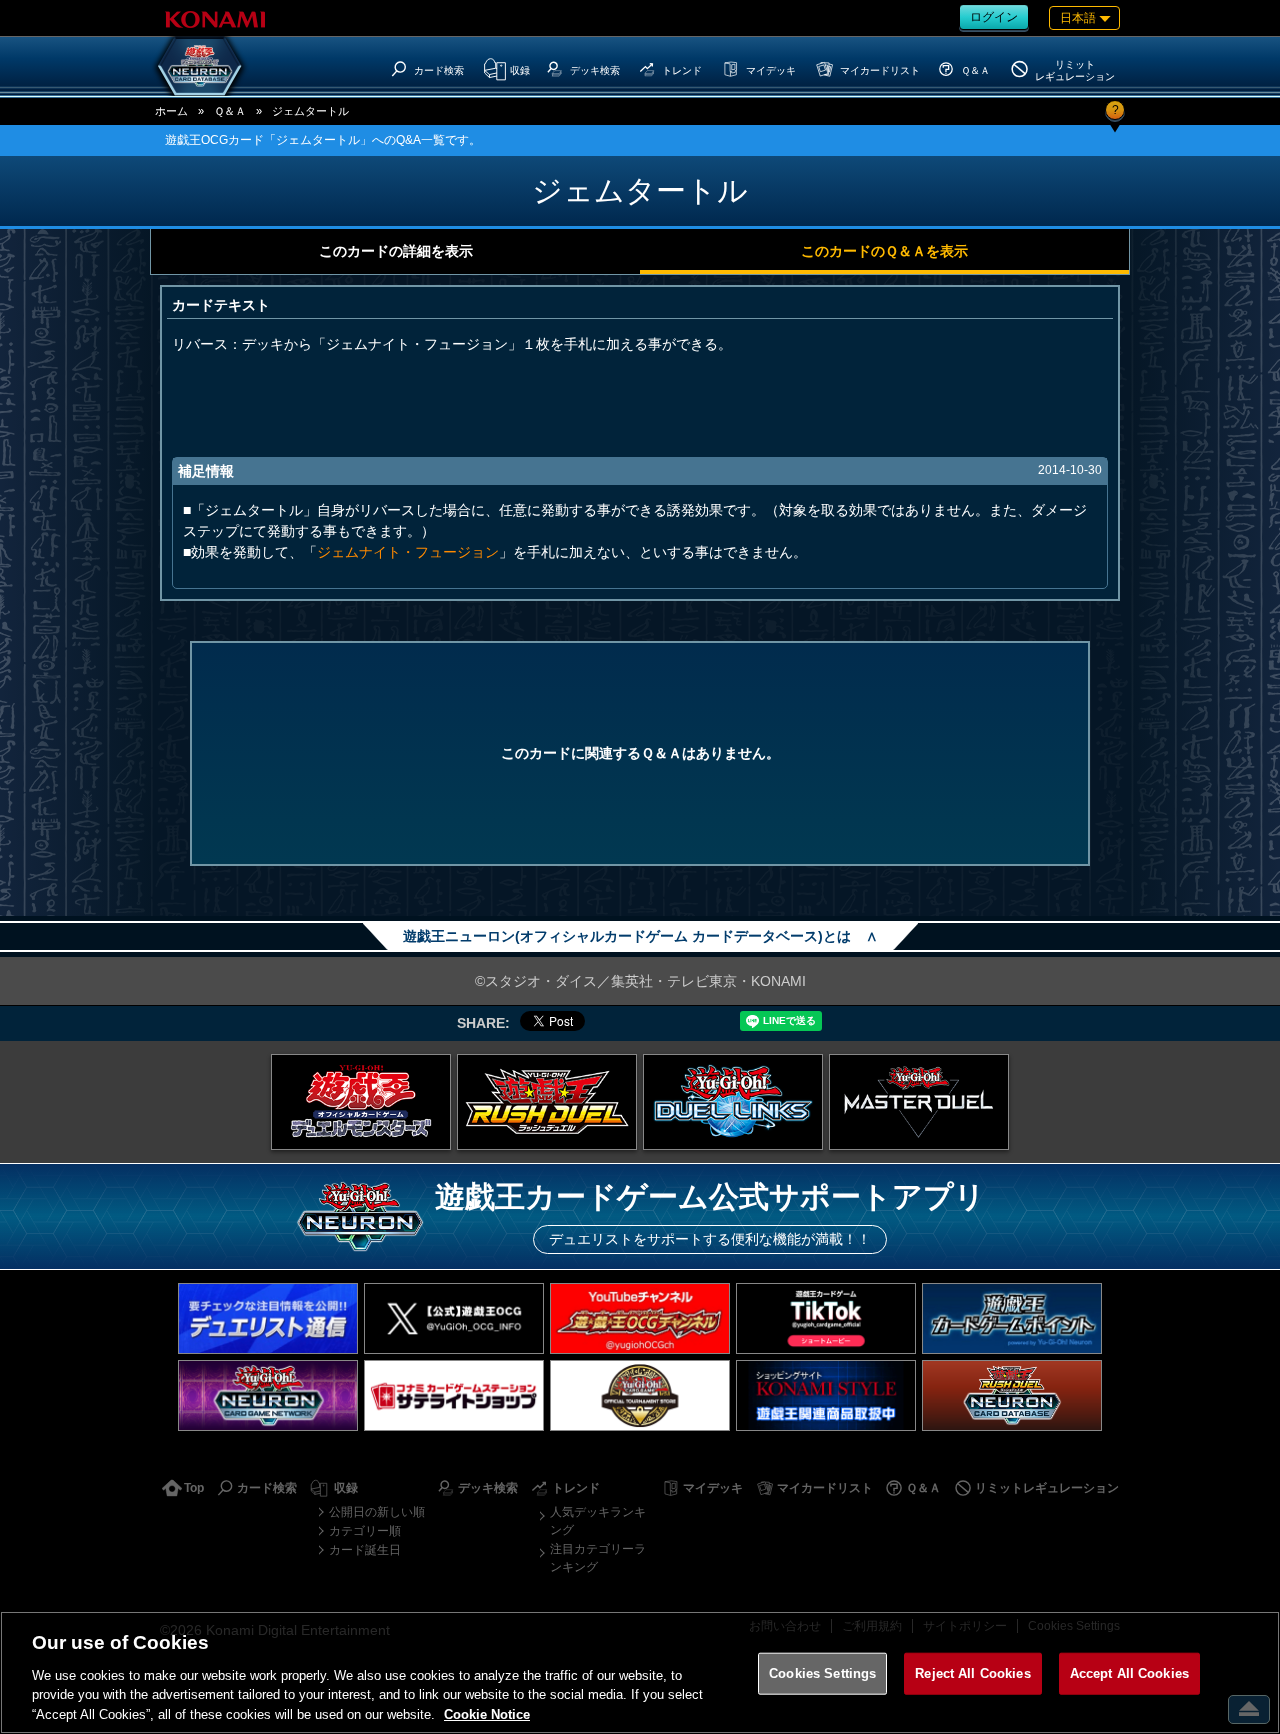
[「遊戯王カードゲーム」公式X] (454, 1318)
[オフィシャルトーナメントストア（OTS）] (640, 1395)
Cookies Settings (822, 1673)
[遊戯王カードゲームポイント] (1012, 1318)
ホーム (171, 111)
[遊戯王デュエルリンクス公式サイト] (733, 1102)
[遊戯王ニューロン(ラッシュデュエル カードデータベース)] (1012, 1395)
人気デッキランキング (598, 1521)
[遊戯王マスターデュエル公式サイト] (919, 1102)
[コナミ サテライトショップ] (454, 1395)
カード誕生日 (365, 1550)
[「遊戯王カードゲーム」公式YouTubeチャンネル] (640, 1318)
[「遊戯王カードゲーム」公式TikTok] (826, 1318)
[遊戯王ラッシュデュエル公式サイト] (547, 1102)
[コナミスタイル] (826, 1395)
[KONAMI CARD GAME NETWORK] (268, 1395)
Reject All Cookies (972, 1673)
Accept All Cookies (1129, 1673)
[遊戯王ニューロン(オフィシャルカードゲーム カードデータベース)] (200, 66)
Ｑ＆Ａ (230, 111)
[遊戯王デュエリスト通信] (268, 1318)
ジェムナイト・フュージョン (408, 552)
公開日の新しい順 (377, 1512)
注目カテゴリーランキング (598, 1558)
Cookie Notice (487, 1713)
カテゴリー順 (365, 1531)
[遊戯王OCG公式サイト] (361, 1102)
